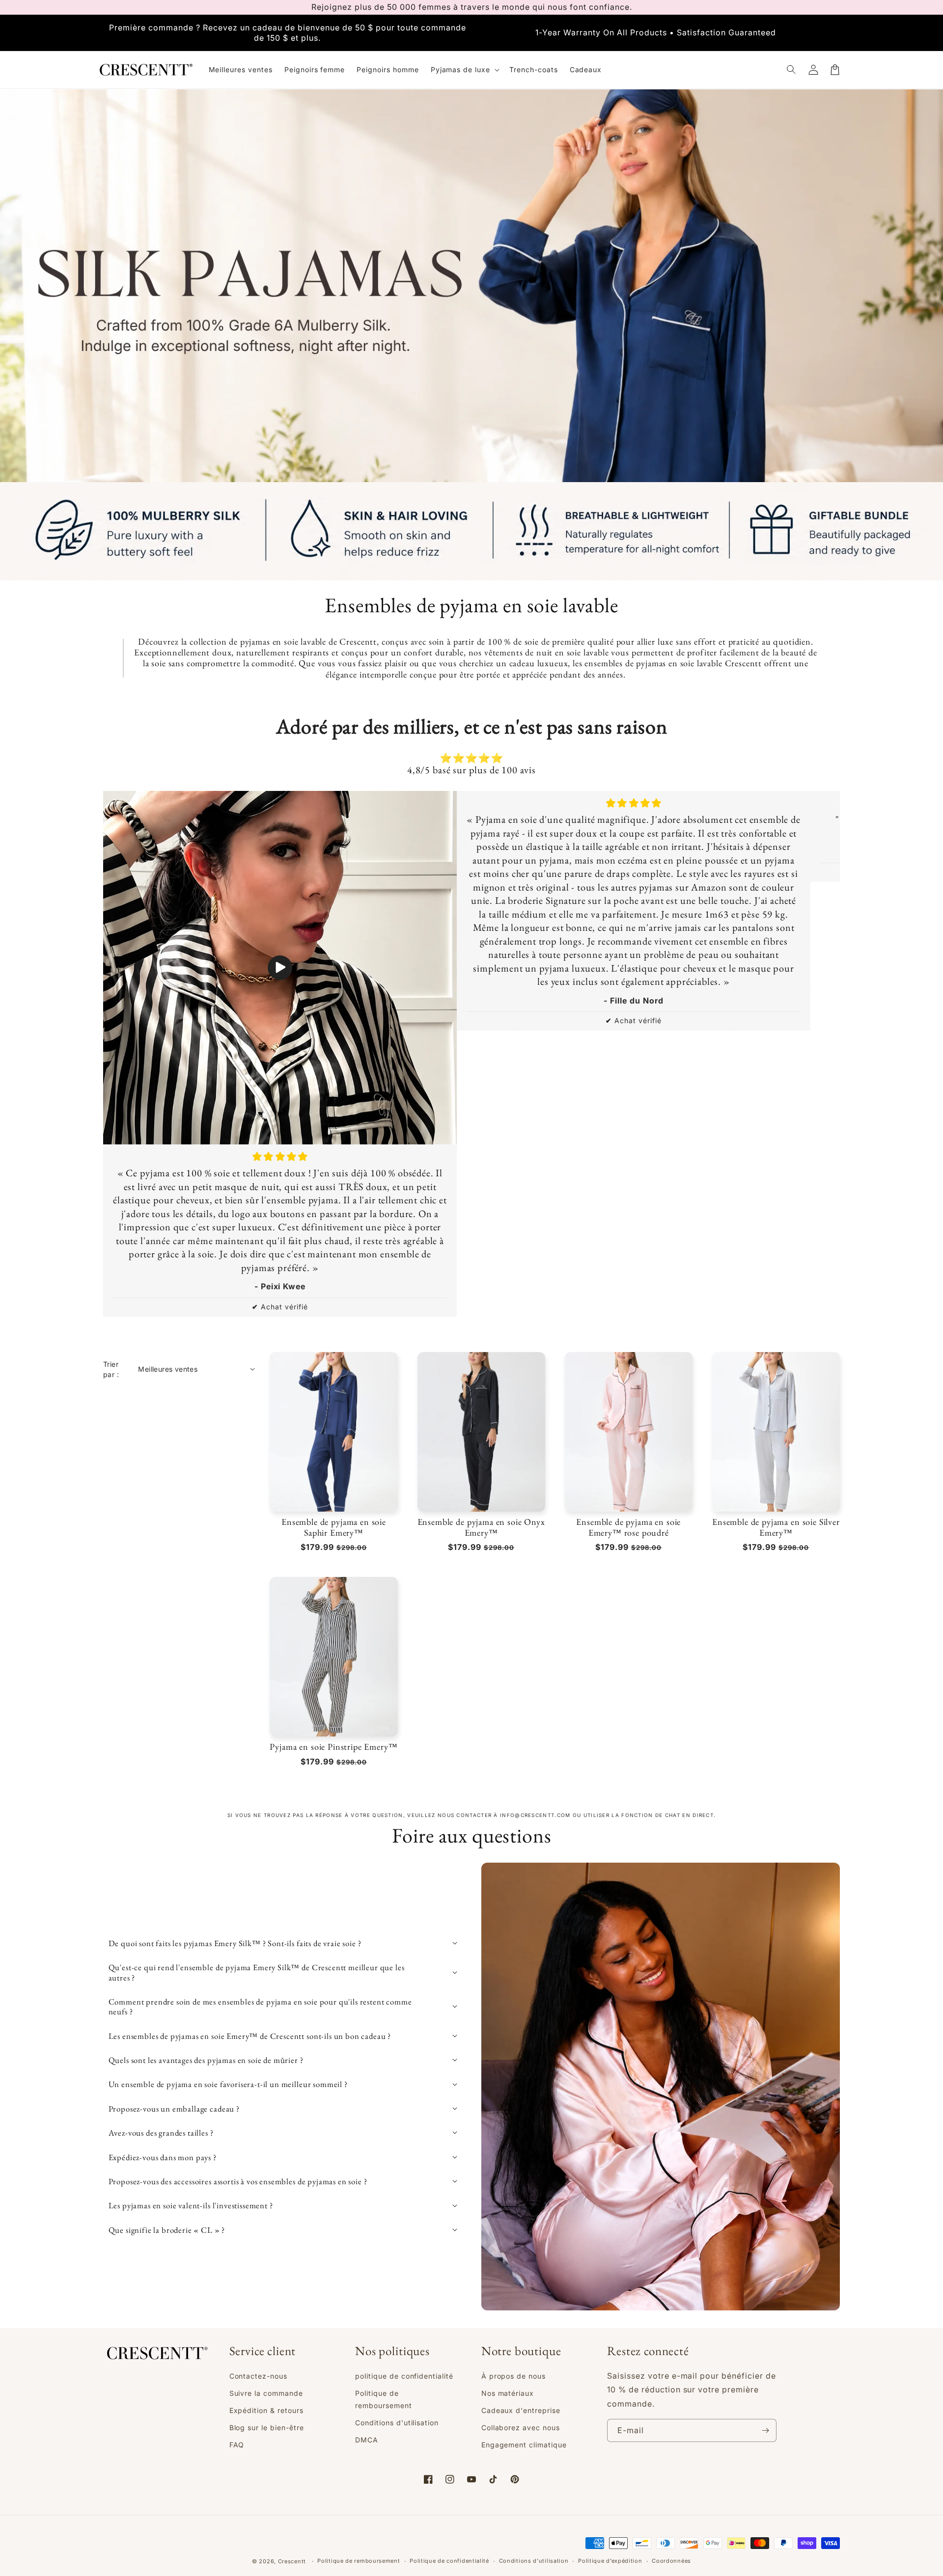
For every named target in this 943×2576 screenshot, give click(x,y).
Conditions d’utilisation (534, 2561)
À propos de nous (513, 2376)
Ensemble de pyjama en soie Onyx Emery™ (481, 1527)
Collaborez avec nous (521, 2427)
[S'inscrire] (765, 2430)
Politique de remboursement (383, 2399)
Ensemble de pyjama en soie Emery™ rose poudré (628, 1527)
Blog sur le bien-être (267, 2427)
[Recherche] (792, 70)
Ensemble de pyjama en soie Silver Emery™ (776, 1527)
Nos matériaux (508, 2393)
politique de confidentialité (404, 2376)
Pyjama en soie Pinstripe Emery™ (333, 1747)
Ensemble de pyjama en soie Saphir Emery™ (334, 1527)
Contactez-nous (258, 2376)
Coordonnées (671, 2561)
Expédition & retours (266, 2410)
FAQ (237, 2445)
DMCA (367, 2440)
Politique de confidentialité (449, 2561)
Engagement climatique (524, 2445)
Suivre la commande (266, 2393)
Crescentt (292, 2561)
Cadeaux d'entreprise (521, 2410)
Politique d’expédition (610, 2561)
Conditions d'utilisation (397, 2423)
